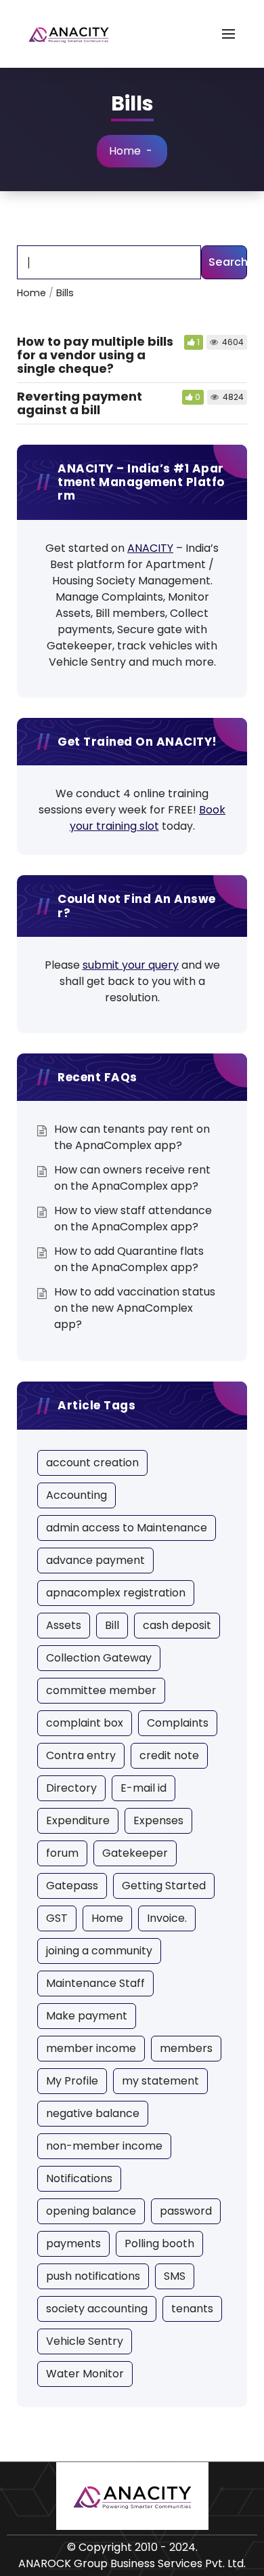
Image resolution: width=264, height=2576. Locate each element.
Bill (112, 1625)
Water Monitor (85, 2374)
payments (73, 2243)
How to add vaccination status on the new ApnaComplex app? (135, 1308)
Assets (64, 1625)
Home (125, 151)
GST (57, 1918)
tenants (192, 2309)
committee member (101, 1690)
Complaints (178, 1723)
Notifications (79, 2178)
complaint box (85, 1723)
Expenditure (78, 1820)
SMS (175, 2276)
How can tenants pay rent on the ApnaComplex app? (132, 1137)
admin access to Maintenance (127, 1528)
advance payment (95, 1560)
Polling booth (159, 2243)
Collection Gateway (99, 1658)
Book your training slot (148, 818)
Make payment (87, 2016)
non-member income (104, 2146)
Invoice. (167, 1918)
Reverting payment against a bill (80, 403)
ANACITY (150, 548)
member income (91, 2048)
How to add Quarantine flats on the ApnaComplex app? (129, 1259)
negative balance (93, 2113)
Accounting (76, 1495)
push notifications (93, 2276)
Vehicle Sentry (85, 2341)
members (186, 2048)
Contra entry (81, 1755)
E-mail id (144, 1788)
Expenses (158, 1820)
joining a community (99, 1951)
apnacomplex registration (116, 1593)
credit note (169, 1755)
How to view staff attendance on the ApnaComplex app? (133, 1219)
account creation (92, 1463)
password (186, 2211)
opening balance (91, 2211)
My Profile (72, 2081)
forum (62, 1853)
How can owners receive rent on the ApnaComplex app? (132, 1178)
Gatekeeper (135, 1853)
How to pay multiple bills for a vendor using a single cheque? (95, 355)
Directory (71, 1788)
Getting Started (164, 1886)
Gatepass (72, 1886)
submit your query (131, 965)
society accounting (97, 2309)
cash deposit (177, 1625)
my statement (160, 2081)
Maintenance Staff (95, 1983)
